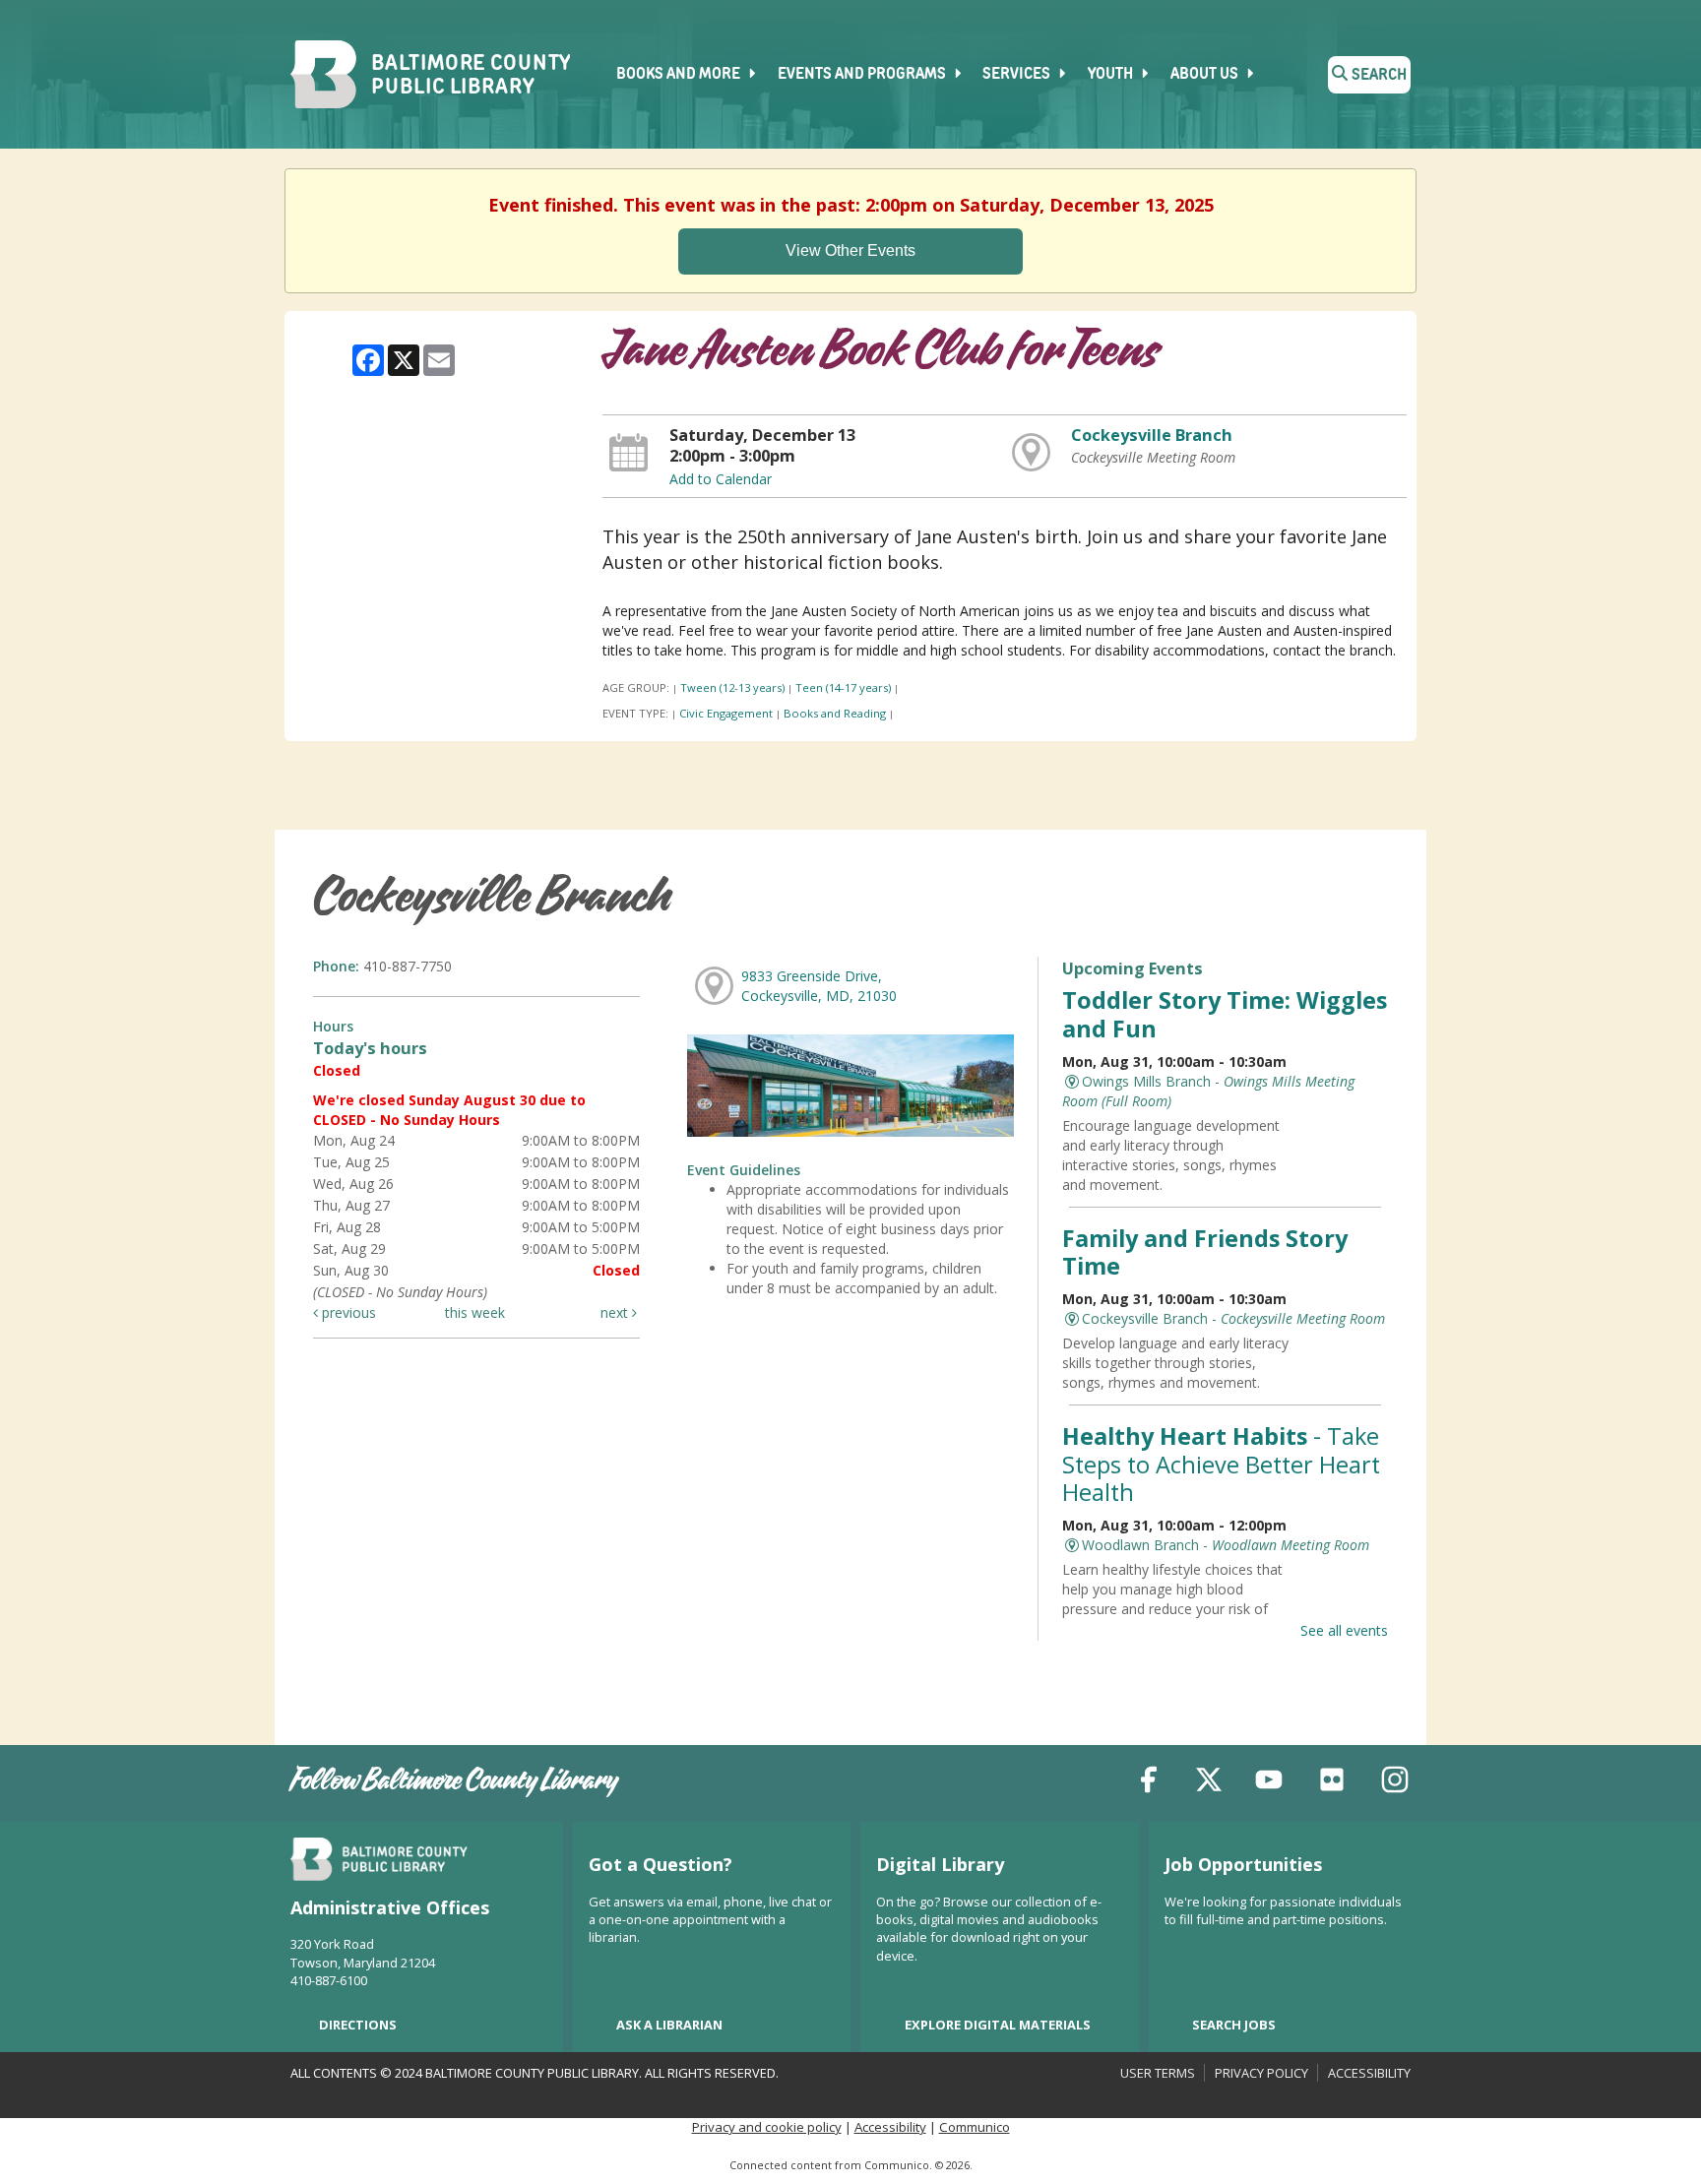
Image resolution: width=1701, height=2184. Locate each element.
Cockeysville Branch (1152, 435)
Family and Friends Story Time (1205, 1252)
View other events (850, 250)
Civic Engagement (726, 713)
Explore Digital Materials (998, 2025)
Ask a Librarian (669, 2025)
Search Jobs (1234, 2025)
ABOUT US (1206, 75)
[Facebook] (1149, 1783)
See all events (1344, 1630)
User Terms (1158, 2073)
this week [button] (475, 1312)
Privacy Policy (1261, 2073)
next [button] (616, 1312)
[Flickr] (1332, 1783)
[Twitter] (1209, 1783)
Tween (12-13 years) (732, 687)
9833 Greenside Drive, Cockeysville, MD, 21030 (819, 986)
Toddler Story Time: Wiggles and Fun (1225, 1014)
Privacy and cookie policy (767, 2127)
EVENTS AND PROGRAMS (863, 75)
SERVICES (1018, 75)
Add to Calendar (721, 479)
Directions (358, 2025)
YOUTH (1112, 75)
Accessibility (1369, 2073)
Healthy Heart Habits (1221, 1464)
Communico (975, 2127)
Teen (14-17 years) (843, 687)
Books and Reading (835, 713)
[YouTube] (1269, 1783)
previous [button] (347, 1312)
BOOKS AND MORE (680, 75)
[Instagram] (1395, 1783)
